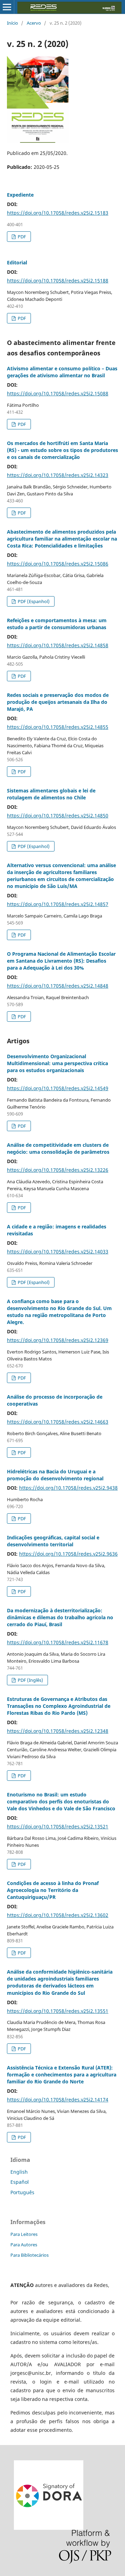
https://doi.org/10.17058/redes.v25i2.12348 (58, 1731)
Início (12, 23)
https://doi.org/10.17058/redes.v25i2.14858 (58, 645)
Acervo (34, 23)
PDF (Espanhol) (33, 601)
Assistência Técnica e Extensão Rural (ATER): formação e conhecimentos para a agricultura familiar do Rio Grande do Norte (62, 2075)
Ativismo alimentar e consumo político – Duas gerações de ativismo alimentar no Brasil (62, 372)
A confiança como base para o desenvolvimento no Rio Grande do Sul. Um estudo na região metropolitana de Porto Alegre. (59, 1312)
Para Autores (24, 2245)
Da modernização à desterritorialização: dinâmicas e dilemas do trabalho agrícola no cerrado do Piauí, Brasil (60, 1617)
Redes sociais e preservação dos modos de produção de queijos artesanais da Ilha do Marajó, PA (58, 702)
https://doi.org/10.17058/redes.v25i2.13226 (58, 1170)
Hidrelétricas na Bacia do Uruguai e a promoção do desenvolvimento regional (55, 1475)
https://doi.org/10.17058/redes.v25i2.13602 (58, 1915)
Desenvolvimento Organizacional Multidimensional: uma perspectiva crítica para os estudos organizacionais (57, 1063)
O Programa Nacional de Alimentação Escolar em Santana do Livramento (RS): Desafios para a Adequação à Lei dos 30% (61, 961)
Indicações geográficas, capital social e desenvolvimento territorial (53, 1541)
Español (20, 2182)
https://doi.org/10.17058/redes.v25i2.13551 (58, 2011)
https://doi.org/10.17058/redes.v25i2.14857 (58, 904)
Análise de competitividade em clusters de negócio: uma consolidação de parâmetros (58, 1148)
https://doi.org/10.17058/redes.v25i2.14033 (58, 1252)
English (19, 2172)
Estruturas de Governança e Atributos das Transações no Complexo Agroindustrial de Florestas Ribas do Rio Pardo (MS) (59, 1706)
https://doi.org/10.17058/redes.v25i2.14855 (58, 727)
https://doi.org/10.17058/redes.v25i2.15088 (58, 393)
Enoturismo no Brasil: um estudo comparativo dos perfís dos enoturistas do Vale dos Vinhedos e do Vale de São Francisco (61, 1801)
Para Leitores (24, 2234)
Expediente (20, 195)
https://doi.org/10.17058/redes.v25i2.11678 (58, 1642)
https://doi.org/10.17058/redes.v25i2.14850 (58, 816)
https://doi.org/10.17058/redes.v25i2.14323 (58, 475)
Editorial (17, 262)
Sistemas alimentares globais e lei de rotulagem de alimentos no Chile (51, 794)
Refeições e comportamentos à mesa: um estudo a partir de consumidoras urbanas (57, 624)
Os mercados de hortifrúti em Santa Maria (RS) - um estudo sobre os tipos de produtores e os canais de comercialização (62, 450)
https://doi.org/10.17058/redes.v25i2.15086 (58, 564)
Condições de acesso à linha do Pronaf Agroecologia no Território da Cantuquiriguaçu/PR (53, 1890)
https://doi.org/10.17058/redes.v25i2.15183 (58, 213)
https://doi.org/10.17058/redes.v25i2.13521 (58, 1826)
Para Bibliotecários (30, 2255)
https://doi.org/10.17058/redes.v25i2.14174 (58, 2100)
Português (22, 2192)
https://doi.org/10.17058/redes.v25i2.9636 (68, 1554)
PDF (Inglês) (30, 1680)
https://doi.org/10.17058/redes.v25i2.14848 (58, 986)
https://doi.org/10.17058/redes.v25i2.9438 (68, 1488)
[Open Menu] (7, 7)
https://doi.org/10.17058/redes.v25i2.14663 (58, 1422)
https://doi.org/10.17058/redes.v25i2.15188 (58, 281)
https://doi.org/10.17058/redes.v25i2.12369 (58, 1340)
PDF (21, 237)
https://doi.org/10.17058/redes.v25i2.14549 (58, 1088)
